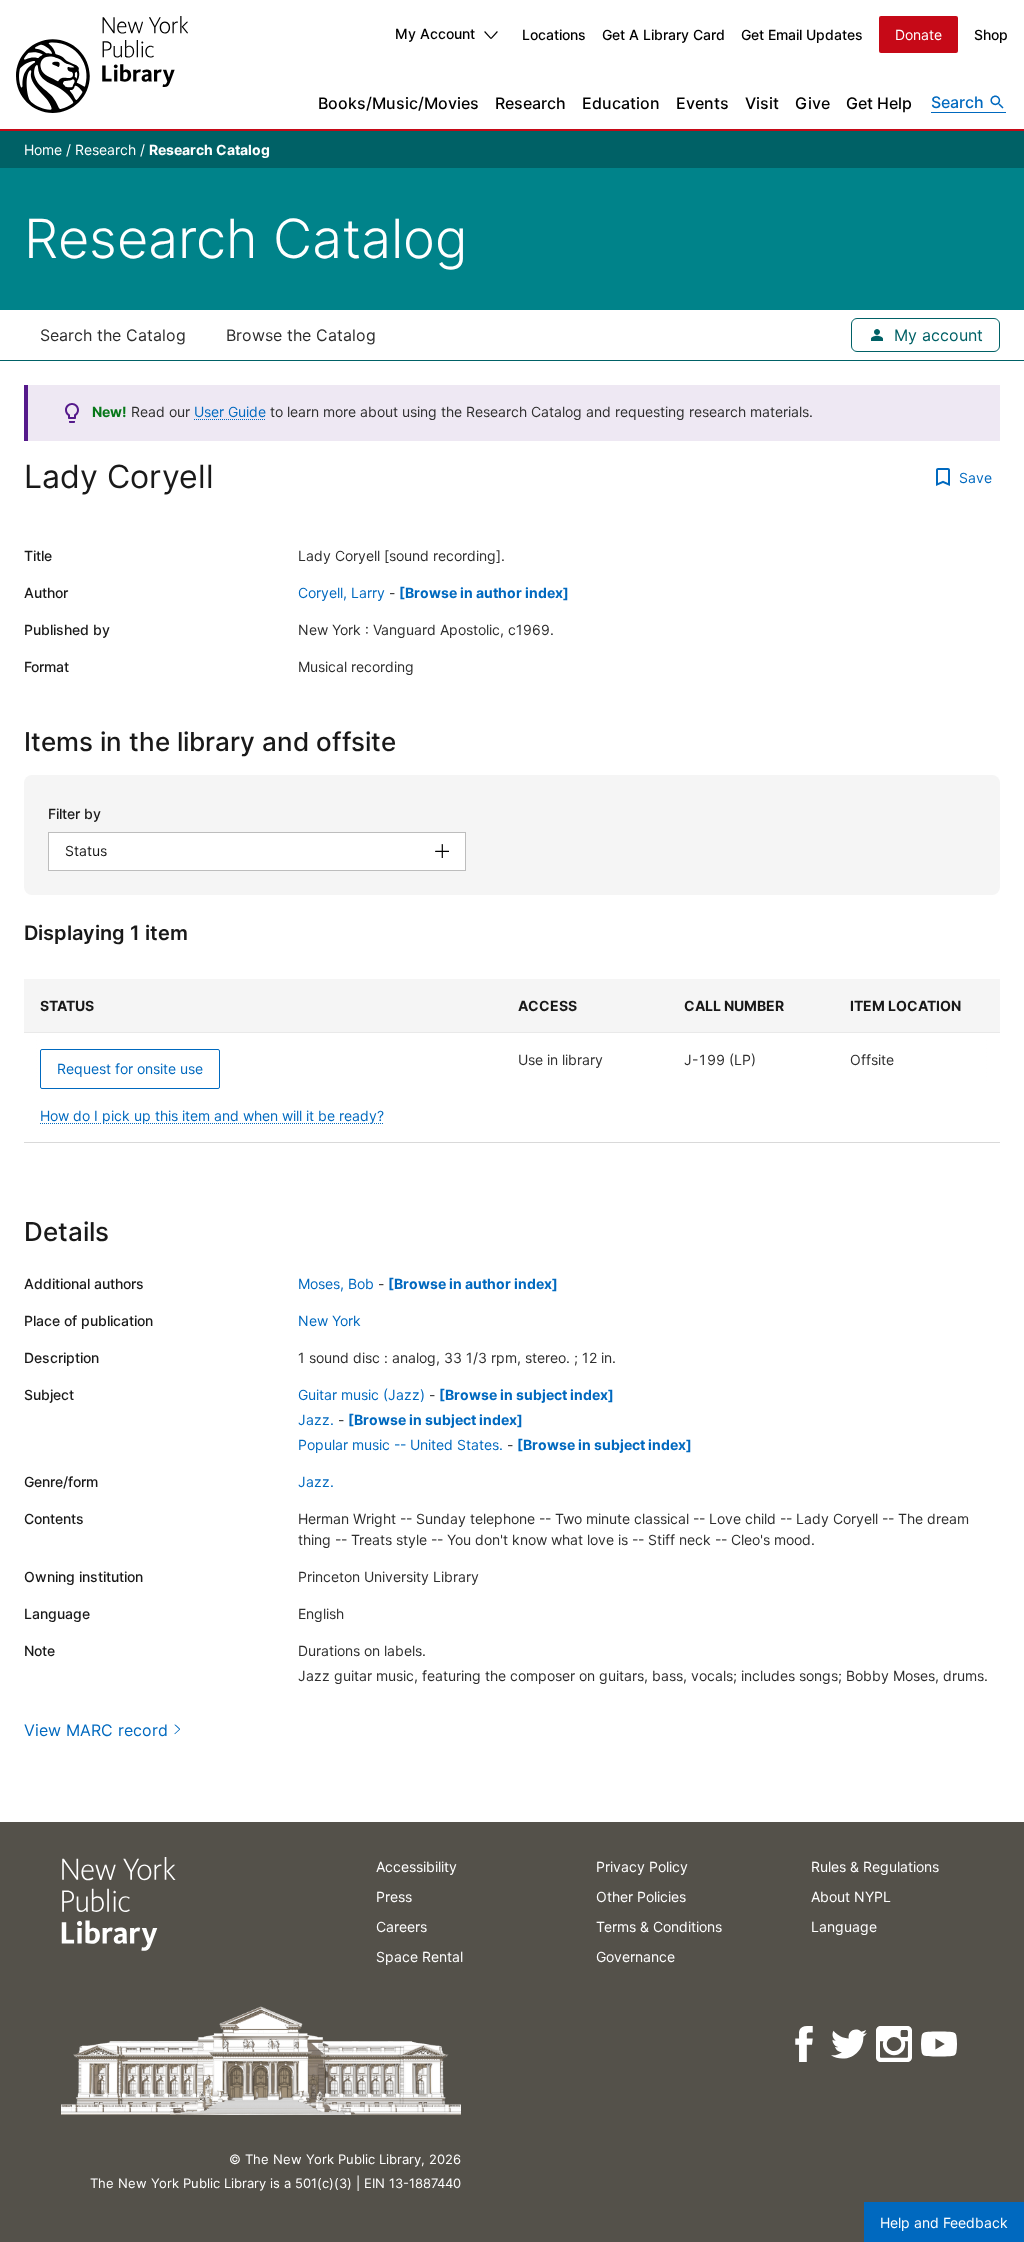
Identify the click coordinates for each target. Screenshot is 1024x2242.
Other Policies (641, 1896)
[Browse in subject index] (526, 1394)
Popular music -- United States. (400, 1444)
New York (329, 1320)
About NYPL (851, 1896)
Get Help (879, 103)
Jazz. (316, 1419)
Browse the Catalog (301, 335)
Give (812, 103)
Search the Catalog (113, 335)
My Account (435, 33)
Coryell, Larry (341, 592)
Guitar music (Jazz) (361, 1394)
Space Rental (419, 1956)
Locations (554, 34)
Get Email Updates (802, 34)
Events (702, 103)
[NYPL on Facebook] (805, 2044)
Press (394, 1896)
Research (530, 103)
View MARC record (96, 1730)
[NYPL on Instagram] (895, 2044)
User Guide (230, 411)
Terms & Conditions (659, 1926)
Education (621, 103)
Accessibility (416, 1866)
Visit (762, 103)
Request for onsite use (130, 1068)
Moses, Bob (336, 1283)
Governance (635, 1956)
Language (844, 1926)
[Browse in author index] (484, 592)
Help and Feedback (944, 2222)
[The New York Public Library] (102, 64)
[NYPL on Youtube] (940, 2044)
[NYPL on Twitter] (850, 2044)
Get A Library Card (663, 34)
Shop (991, 34)
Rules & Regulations (875, 1866)
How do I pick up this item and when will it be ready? (212, 1115)
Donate (918, 34)
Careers (401, 1926)
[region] (512, 1061)
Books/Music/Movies (398, 103)
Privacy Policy (642, 1866)
